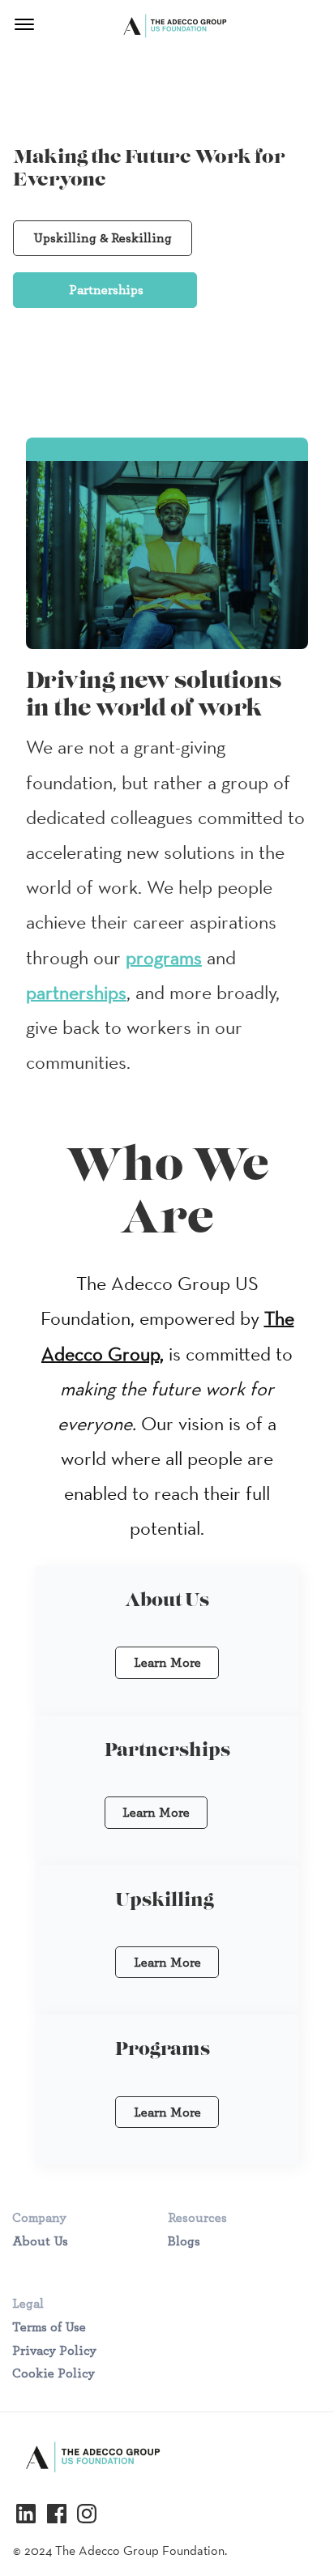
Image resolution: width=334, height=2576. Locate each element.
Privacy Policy (54, 2350)
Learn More (167, 1662)
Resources (197, 2217)
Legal (28, 2303)
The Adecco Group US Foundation (165, 28)
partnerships (76, 992)
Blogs (184, 2241)
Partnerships (106, 290)
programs (164, 957)
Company (39, 2217)
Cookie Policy (54, 2373)
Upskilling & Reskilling (103, 238)
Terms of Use (49, 2327)
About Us (40, 2241)
